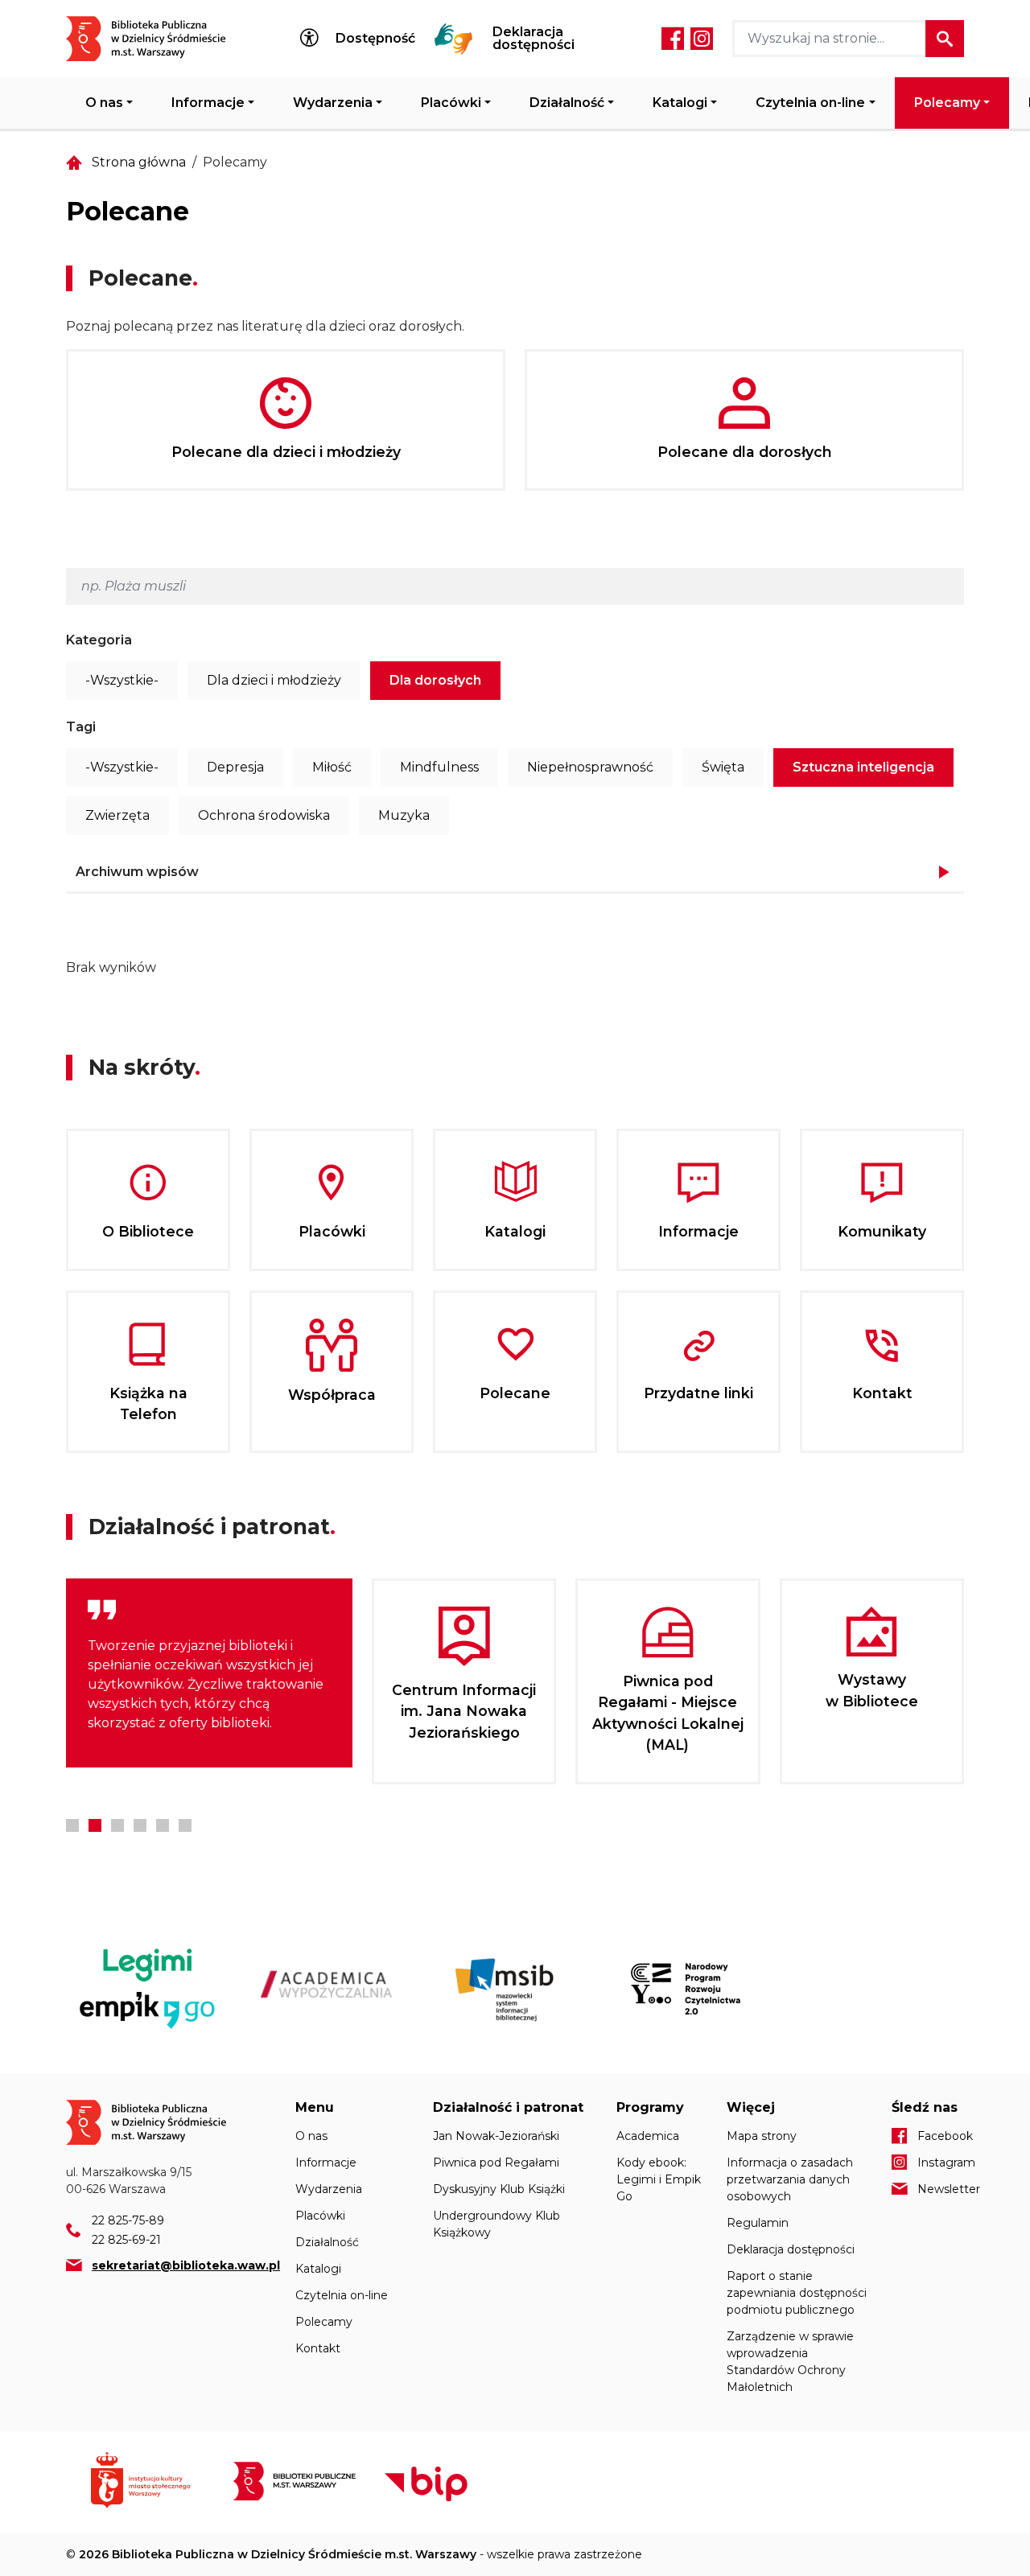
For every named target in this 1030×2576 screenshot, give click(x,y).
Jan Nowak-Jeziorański (496, 2136)
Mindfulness (439, 767)
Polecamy (947, 103)
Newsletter (941, 2189)
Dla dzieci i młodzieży (274, 680)
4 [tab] (140, 1825)
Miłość (332, 767)
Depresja (235, 767)
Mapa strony (762, 2136)
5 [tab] (163, 1825)
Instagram (702, 39)
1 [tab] (72, 1825)
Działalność (567, 103)
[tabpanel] (209, 1673)
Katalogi (680, 103)
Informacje (208, 103)
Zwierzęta (117, 815)
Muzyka (404, 815)
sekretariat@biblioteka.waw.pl (186, 2265)
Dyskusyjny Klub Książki (499, 2189)
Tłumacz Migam (454, 39)
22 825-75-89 (128, 2220)
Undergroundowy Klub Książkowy (496, 2224)
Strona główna (139, 162)
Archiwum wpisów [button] (137, 872)
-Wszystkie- (122, 680)
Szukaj (945, 39)
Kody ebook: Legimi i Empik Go (659, 2179)
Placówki (451, 103)
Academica (648, 2136)
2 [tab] (95, 1825)
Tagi (81, 727)
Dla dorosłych (435, 680)
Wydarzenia (333, 103)
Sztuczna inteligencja (863, 767)
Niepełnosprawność (590, 767)
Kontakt (318, 2348)
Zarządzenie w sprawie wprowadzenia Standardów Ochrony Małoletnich (790, 2362)
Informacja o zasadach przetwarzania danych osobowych (790, 2179)
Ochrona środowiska (264, 815)
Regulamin (758, 2223)
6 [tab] (185, 1825)
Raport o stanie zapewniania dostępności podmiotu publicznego (797, 2293)
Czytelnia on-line (810, 103)
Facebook (673, 39)
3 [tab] (117, 1825)
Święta (723, 767)
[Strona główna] (156, 39)
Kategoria (99, 640)
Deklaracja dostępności (534, 39)
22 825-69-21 (126, 2240)
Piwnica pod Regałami (496, 2162)
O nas (104, 103)
